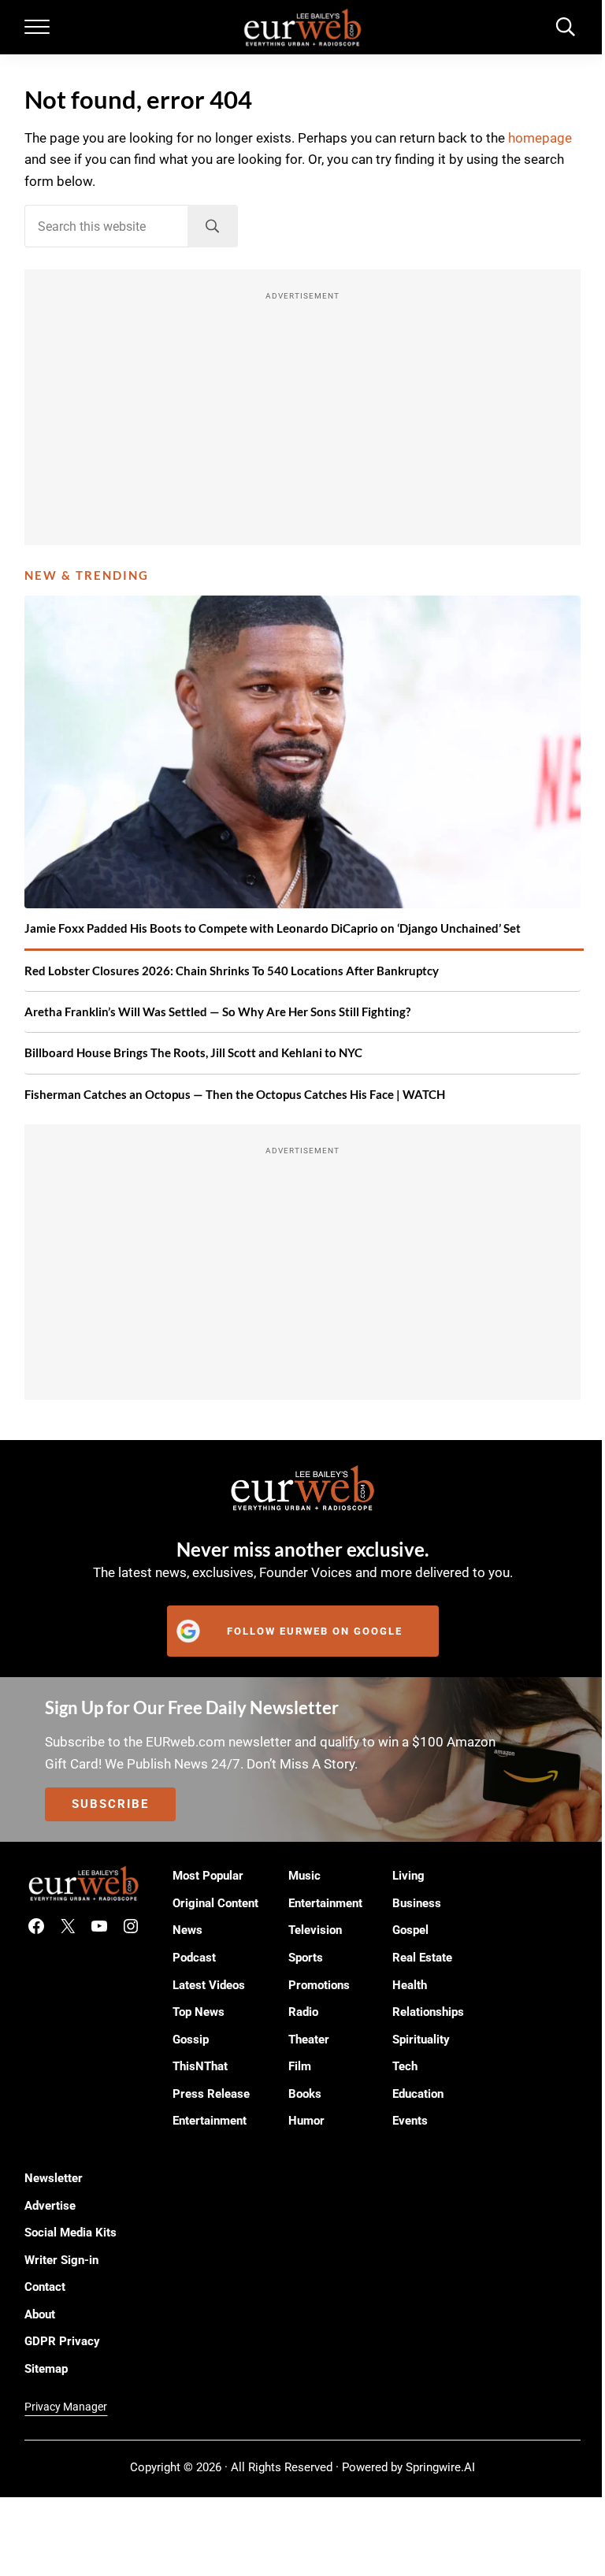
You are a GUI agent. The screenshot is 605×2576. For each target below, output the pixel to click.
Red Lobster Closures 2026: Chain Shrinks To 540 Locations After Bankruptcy (232, 971)
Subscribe (110, 1804)
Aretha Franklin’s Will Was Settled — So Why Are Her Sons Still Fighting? (217, 1011)
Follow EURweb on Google (315, 1631)
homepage (540, 138)
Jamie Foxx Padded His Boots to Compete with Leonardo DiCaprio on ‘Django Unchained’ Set (273, 928)
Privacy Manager (66, 2407)
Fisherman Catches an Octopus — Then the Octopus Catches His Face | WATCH (235, 1094)
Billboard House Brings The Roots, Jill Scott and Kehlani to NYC (193, 1052)
